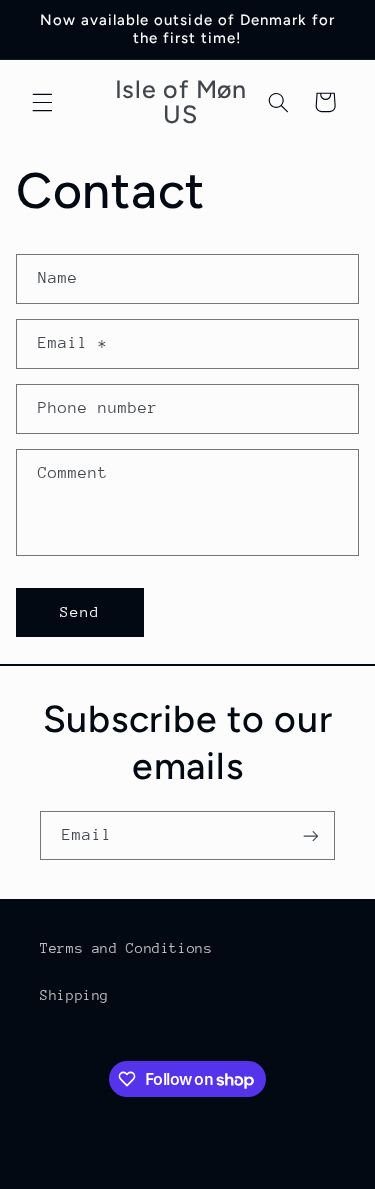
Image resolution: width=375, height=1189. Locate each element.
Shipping (74, 995)
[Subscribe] (311, 835)
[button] (42, 102)
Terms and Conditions (126, 948)
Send (80, 611)
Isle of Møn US (145, 1176)
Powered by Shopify (275, 1176)
